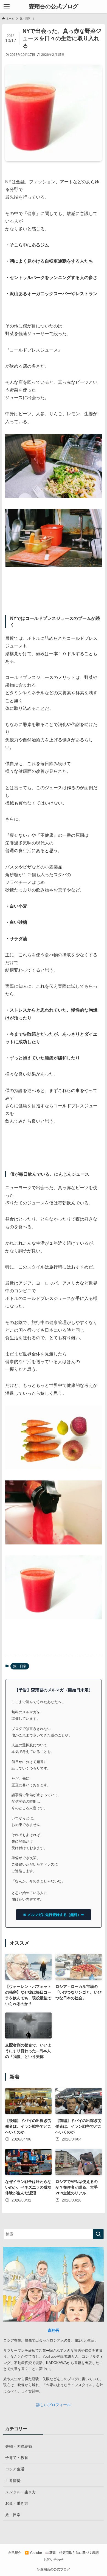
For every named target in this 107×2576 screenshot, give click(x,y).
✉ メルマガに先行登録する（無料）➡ (54, 1915)
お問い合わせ (54, 2559)
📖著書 (51, 2553)
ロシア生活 (15, 2469)
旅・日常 (20, 1666)
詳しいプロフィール (54, 2405)
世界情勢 (13, 2481)
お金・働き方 (17, 2503)
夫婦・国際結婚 (19, 2446)
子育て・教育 (17, 2458)
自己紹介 (15, 2553)
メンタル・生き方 (21, 2492)
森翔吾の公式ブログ (54, 7)
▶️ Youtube (33, 2553)
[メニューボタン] (7, 7)
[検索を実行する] (98, 2234)
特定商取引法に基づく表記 (79, 2553)
